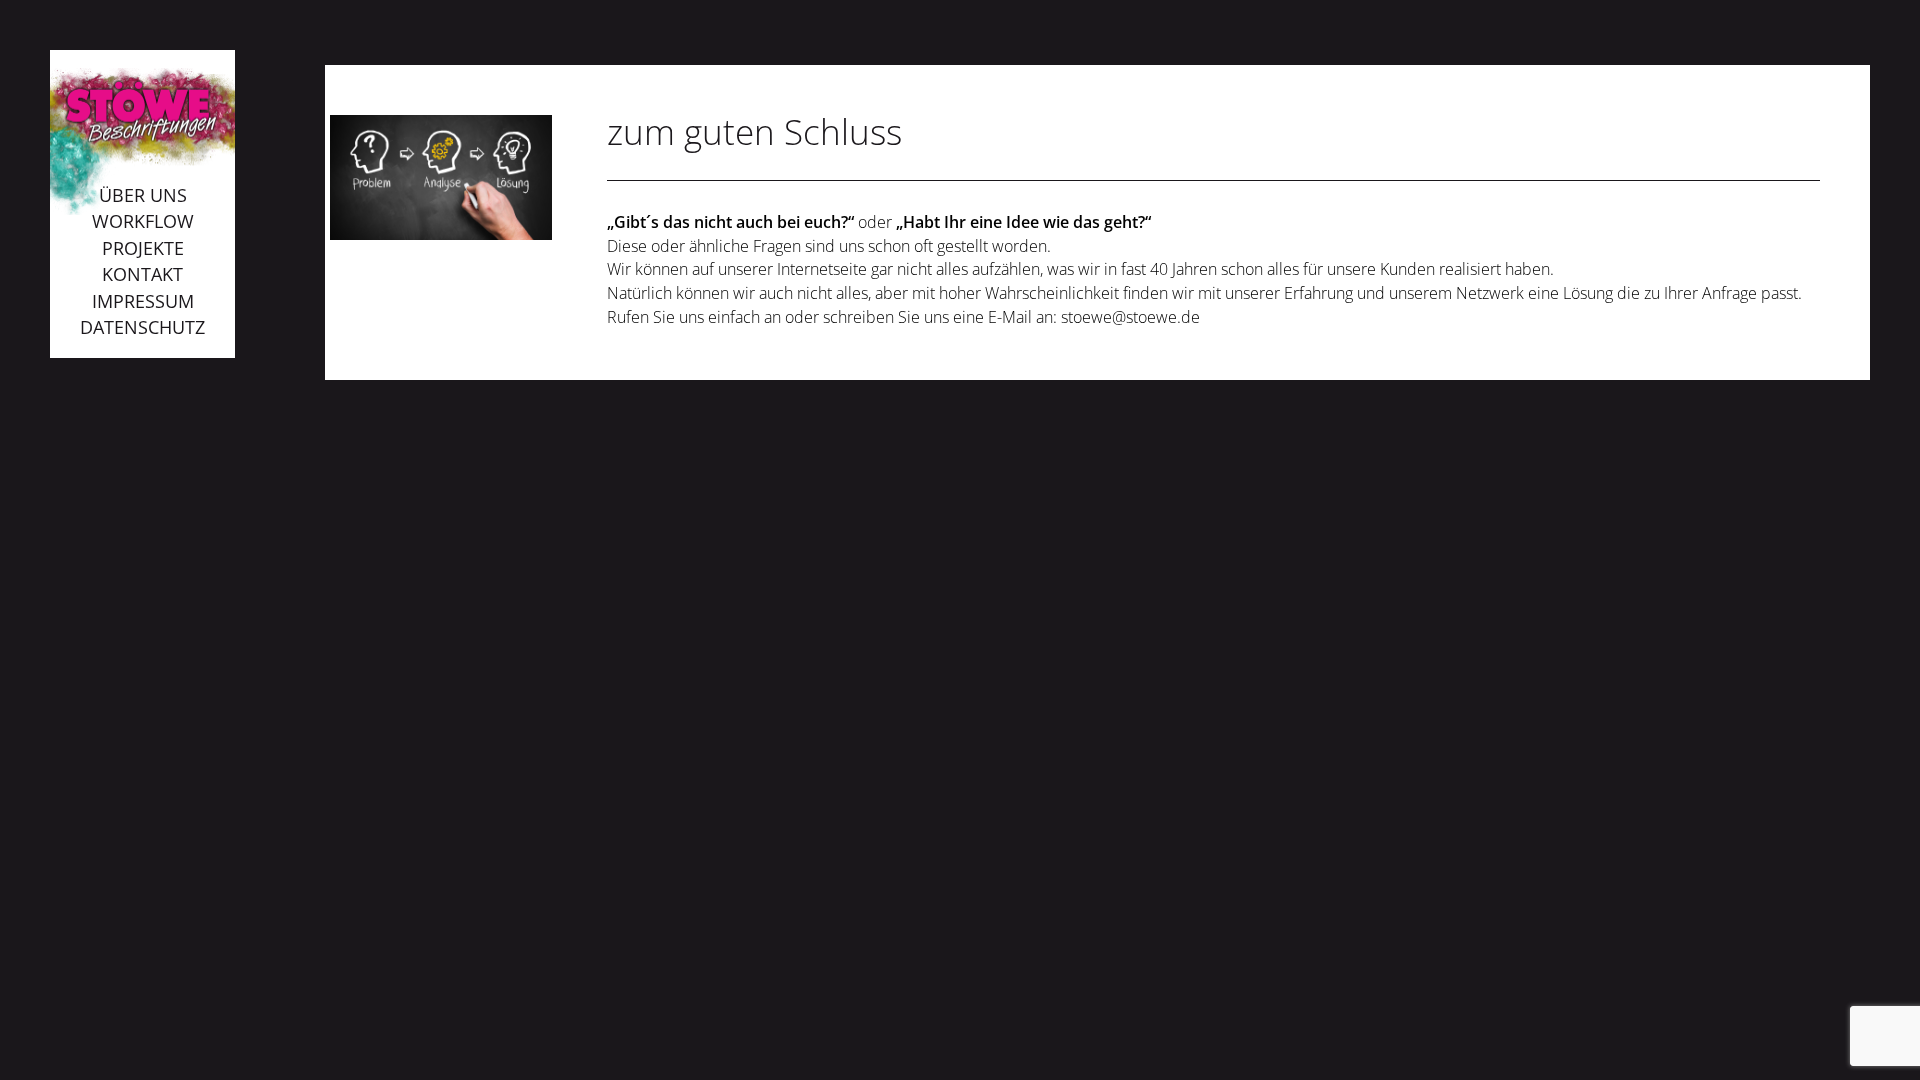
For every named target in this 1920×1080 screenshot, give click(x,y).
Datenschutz (142, 327)
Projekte (143, 248)
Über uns (143, 195)
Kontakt (142, 274)
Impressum (143, 301)
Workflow (143, 221)
